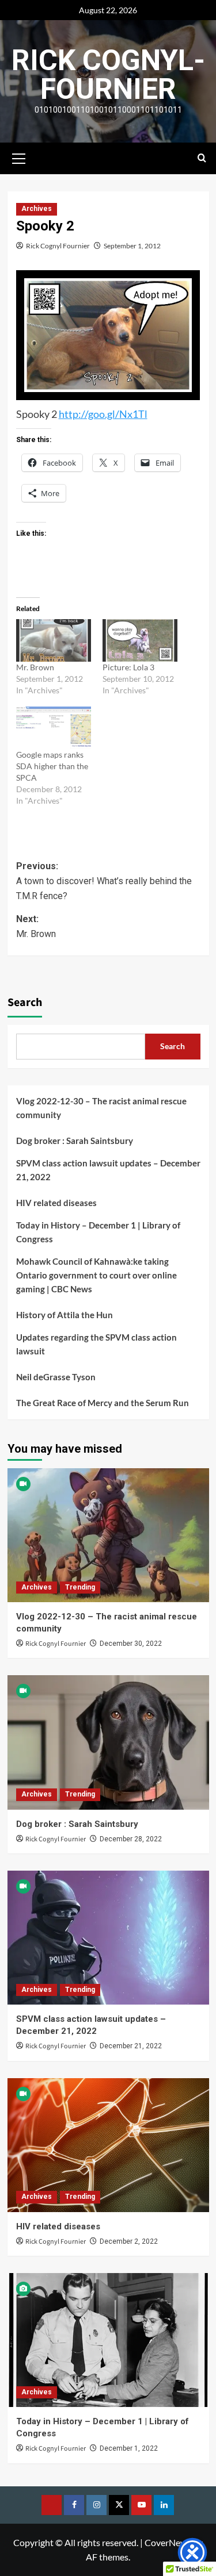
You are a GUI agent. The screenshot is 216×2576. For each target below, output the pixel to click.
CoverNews (168, 2542)
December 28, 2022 (131, 1839)
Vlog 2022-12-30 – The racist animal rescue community (101, 1108)
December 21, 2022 (131, 2046)
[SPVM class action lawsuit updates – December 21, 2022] (108, 1938)
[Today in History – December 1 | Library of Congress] (108, 2340)
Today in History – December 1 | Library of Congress (98, 1232)
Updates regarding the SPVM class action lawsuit (96, 1344)
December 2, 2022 (129, 2241)
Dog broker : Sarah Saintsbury (75, 1141)
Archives (37, 209)
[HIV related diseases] (108, 2145)
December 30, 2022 (131, 1644)
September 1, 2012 (132, 246)
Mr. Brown (35, 667)
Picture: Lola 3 (128, 667)
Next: (36, 926)
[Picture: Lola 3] (140, 640)
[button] (19, 157)
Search (25, 1003)
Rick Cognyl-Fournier (108, 75)
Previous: (104, 881)
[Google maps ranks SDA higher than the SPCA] (54, 728)
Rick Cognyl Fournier (58, 246)
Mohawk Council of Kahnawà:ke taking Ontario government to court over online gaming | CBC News (96, 1275)
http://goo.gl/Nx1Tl (103, 414)
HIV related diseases (56, 1203)
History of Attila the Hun (65, 1315)
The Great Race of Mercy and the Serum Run (103, 1403)
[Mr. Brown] (54, 640)
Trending (80, 1587)
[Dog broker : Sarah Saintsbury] (108, 1742)
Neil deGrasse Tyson (56, 1377)
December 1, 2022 (129, 2448)
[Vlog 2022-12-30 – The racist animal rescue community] (108, 1535)
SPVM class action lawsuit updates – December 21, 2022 (108, 1170)
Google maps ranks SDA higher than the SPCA (52, 766)
